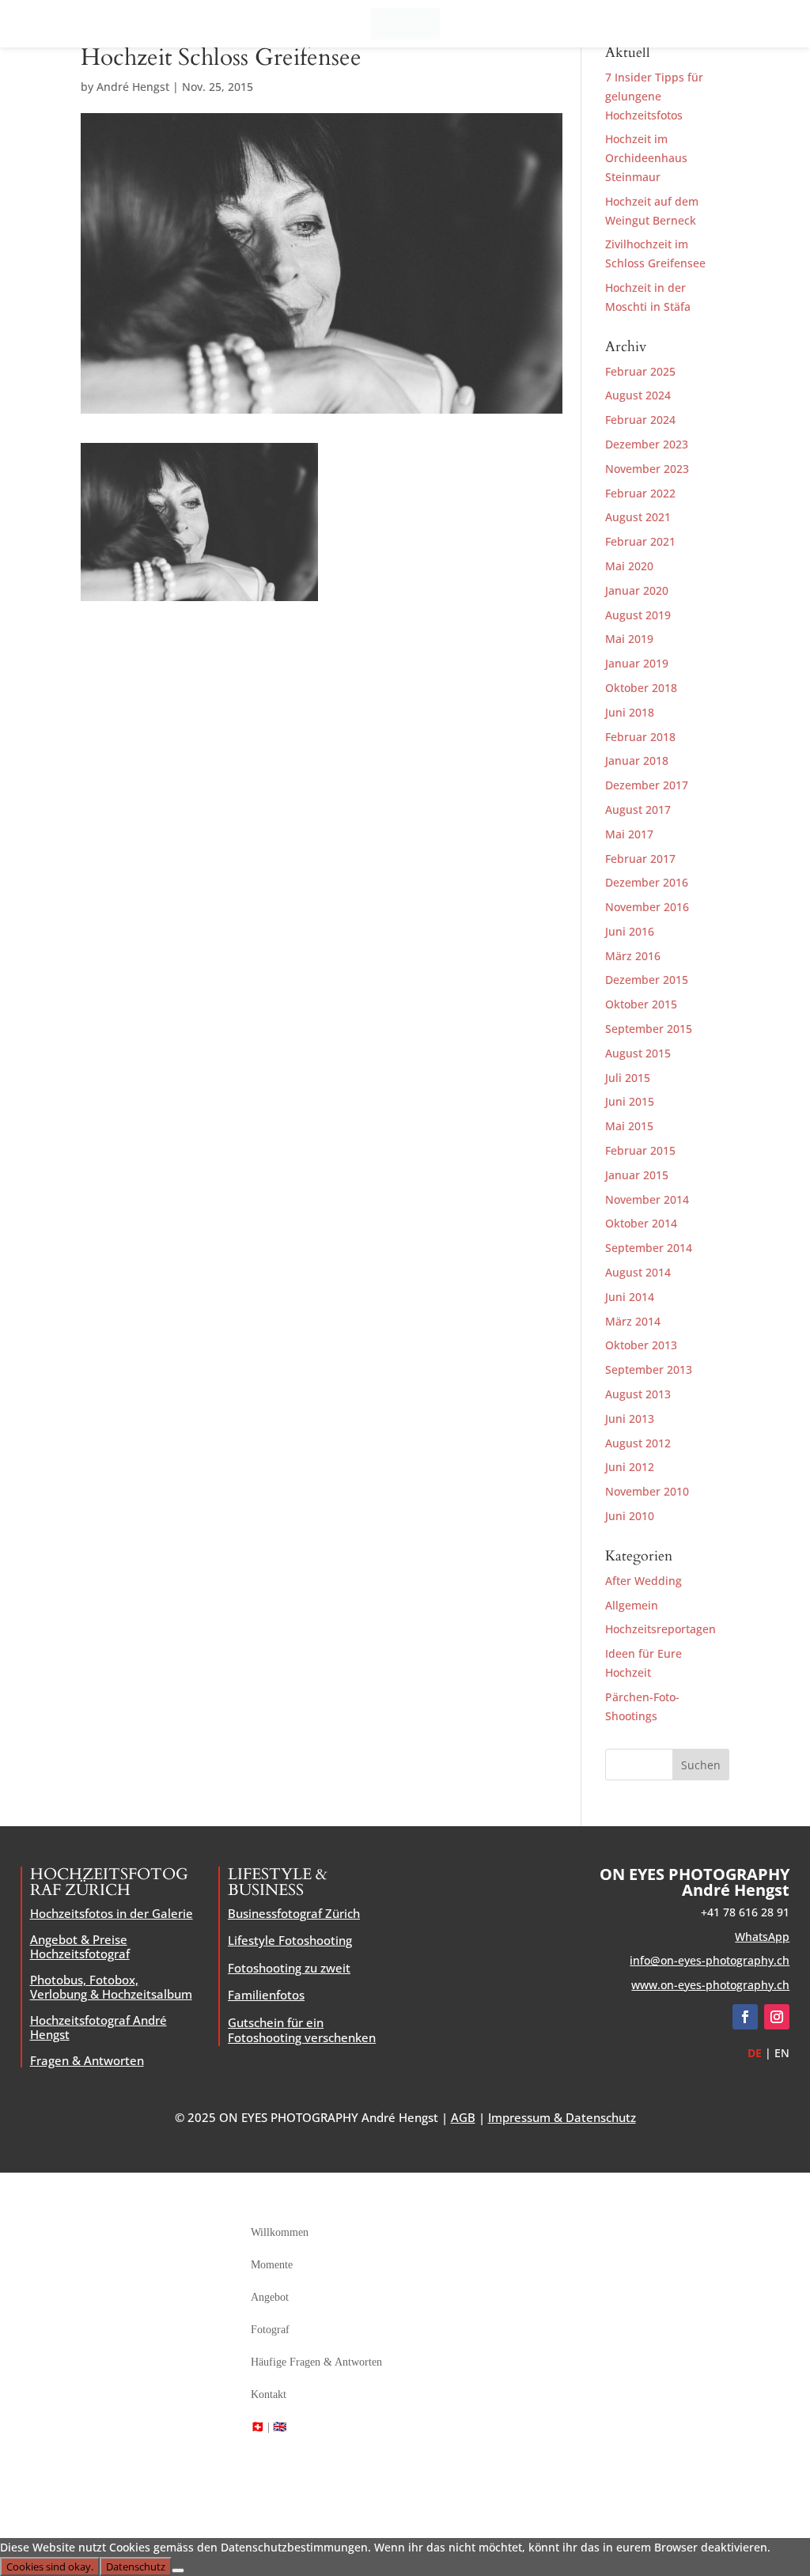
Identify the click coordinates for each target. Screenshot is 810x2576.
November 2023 (647, 469)
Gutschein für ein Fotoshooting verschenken (302, 2030)
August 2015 (638, 1053)
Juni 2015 (630, 1101)
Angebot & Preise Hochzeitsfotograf (80, 1946)
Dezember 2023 (647, 444)
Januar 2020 (637, 590)
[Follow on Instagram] (777, 2017)
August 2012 (638, 1443)
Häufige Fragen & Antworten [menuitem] (316, 2362)
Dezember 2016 (647, 882)
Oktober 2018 (641, 688)
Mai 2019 (629, 639)
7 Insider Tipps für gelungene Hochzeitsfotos (654, 96)
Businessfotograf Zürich (294, 1913)
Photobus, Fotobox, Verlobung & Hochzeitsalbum (111, 1987)
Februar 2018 (640, 737)
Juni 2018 (630, 712)
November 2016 (647, 907)
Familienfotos (266, 1995)
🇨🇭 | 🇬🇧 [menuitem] (269, 2427)
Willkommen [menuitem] (280, 2232)
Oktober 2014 (641, 1223)
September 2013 (649, 1369)
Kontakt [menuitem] (269, 2394)
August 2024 (638, 395)
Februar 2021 (640, 541)
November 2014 (647, 1199)
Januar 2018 (637, 760)
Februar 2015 (640, 1150)
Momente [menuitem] (272, 2265)
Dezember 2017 (647, 785)
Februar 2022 (640, 493)
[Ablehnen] (178, 2570)
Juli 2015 (628, 1078)
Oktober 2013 (641, 1345)
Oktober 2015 (641, 1004)
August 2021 (638, 517)
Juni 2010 (630, 1516)
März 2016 (633, 956)
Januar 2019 (637, 663)
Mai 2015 (629, 1126)
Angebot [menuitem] (270, 2297)
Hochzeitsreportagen (660, 1629)
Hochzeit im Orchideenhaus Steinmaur (646, 158)
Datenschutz (136, 2567)
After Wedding (643, 1581)
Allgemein (632, 1605)
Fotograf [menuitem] (270, 2330)
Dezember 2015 (647, 980)
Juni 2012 (630, 1467)
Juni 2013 (630, 1419)
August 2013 (638, 1394)
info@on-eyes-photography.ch (710, 1960)
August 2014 (638, 1272)
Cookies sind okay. (50, 2567)
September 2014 (649, 1248)
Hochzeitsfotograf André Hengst (98, 2027)
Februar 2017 (640, 859)
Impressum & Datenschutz (562, 2117)
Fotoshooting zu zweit (289, 1968)
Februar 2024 (640, 420)
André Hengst (133, 87)
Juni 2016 (630, 931)
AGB (463, 2117)
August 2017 (638, 809)
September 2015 (649, 1029)
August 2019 (638, 615)
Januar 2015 (637, 1175)
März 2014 (633, 1321)
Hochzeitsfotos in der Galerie (112, 1913)
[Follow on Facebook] (745, 2017)
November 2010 (647, 1491)
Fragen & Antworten (87, 2060)
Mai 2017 (629, 834)
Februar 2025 (640, 371)
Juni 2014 (630, 1297)
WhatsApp (762, 1937)
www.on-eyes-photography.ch (710, 1985)
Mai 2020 (629, 566)
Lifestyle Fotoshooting (290, 1940)
